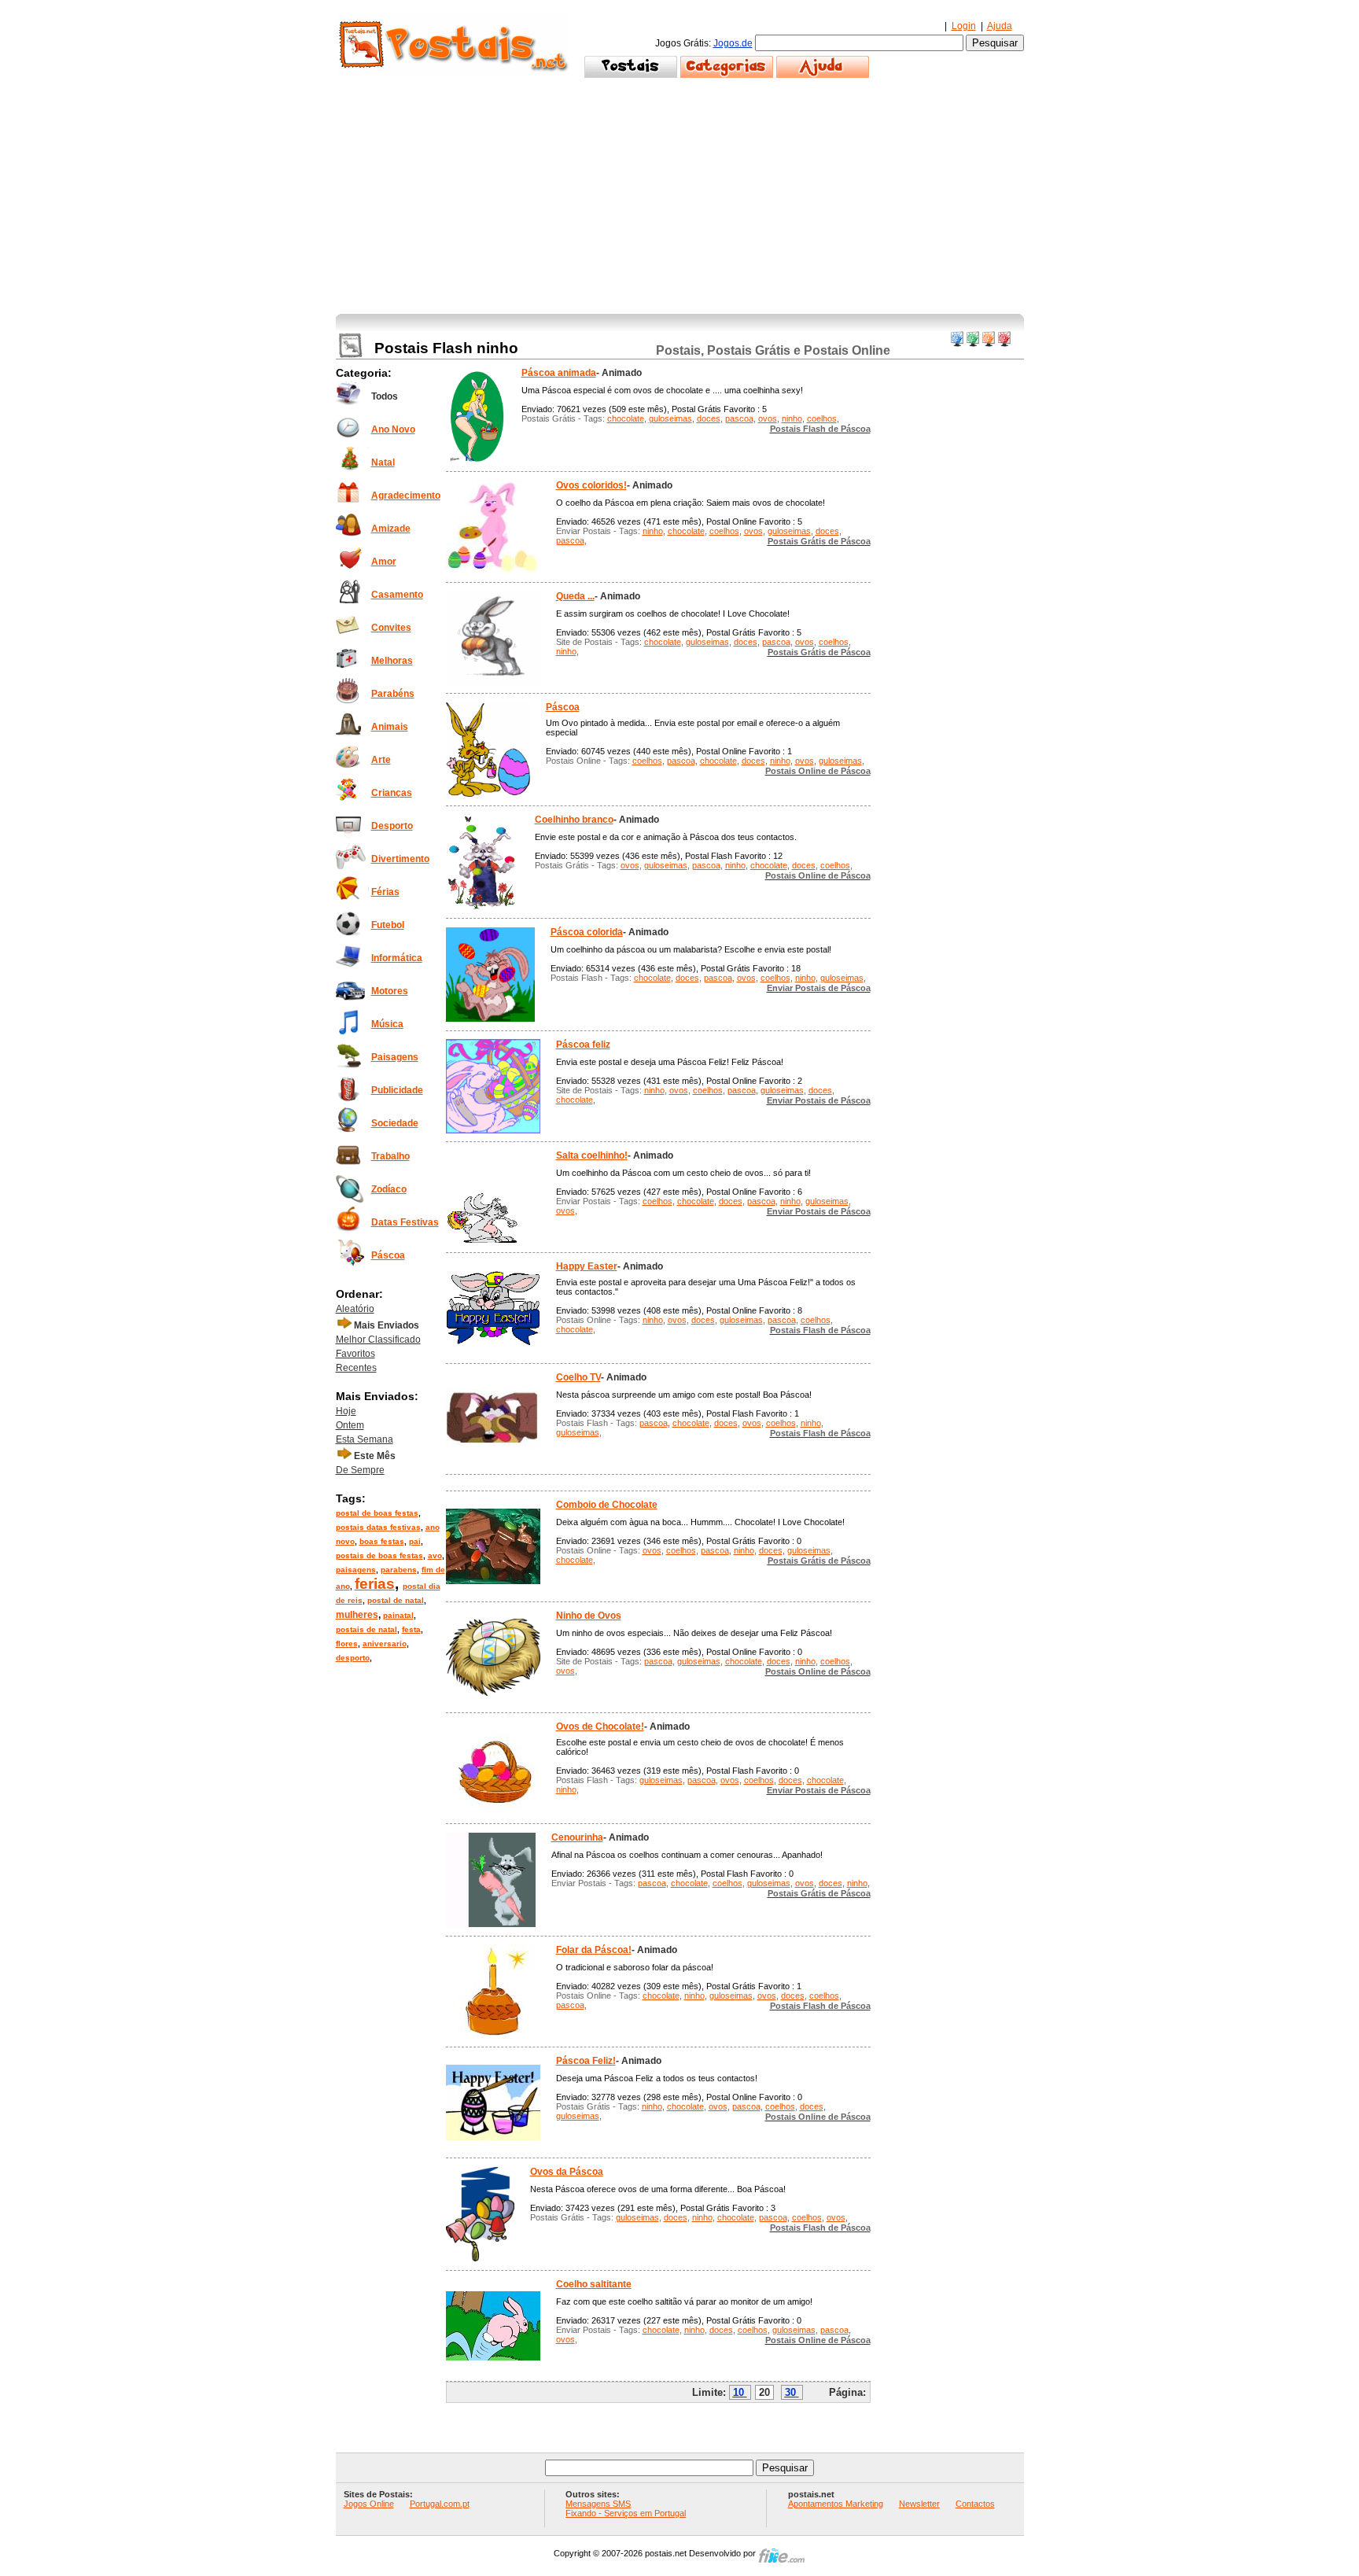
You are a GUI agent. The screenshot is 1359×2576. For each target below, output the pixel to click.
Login (964, 26)
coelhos (822, 418)
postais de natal (366, 1629)
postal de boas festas (377, 1513)
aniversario (385, 1644)
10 (738, 2392)
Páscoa (563, 707)
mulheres (357, 1615)
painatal (398, 1615)
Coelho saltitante (594, 2284)
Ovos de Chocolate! (600, 1727)
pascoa (739, 418)
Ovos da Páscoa (567, 2172)
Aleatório (355, 1309)
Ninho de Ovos (589, 1616)
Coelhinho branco (574, 820)
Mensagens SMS (598, 2504)
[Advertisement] (680, 196)
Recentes (356, 1368)
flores (347, 1644)
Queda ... (575, 596)
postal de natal (396, 1600)
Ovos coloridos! (591, 485)
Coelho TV (578, 1377)
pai (415, 1541)
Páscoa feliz (583, 1045)
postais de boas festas (379, 1555)
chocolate (626, 418)
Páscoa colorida (587, 932)
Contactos (975, 2504)
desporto (353, 1658)
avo (435, 1555)
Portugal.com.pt (440, 2504)
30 (790, 2392)
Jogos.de (733, 43)
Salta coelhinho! (592, 1155)
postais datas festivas (378, 1527)
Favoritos (355, 1354)
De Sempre (360, 1470)
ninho (792, 418)
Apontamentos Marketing (836, 2504)
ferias (375, 1584)
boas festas (382, 1541)
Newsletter (919, 2504)
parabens (399, 1570)
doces (709, 418)
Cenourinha (577, 1837)
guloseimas (670, 418)
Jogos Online (369, 2504)
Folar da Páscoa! (594, 1950)
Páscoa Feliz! (586, 2061)
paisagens (356, 1570)
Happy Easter (587, 1266)
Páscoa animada (559, 373)
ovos (768, 418)
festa (411, 1629)
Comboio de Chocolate (607, 1505)
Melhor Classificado (378, 1340)
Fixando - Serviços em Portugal (626, 2513)
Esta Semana (365, 1439)
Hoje (346, 1411)
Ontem (350, 1425)
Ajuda (1000, 26)
